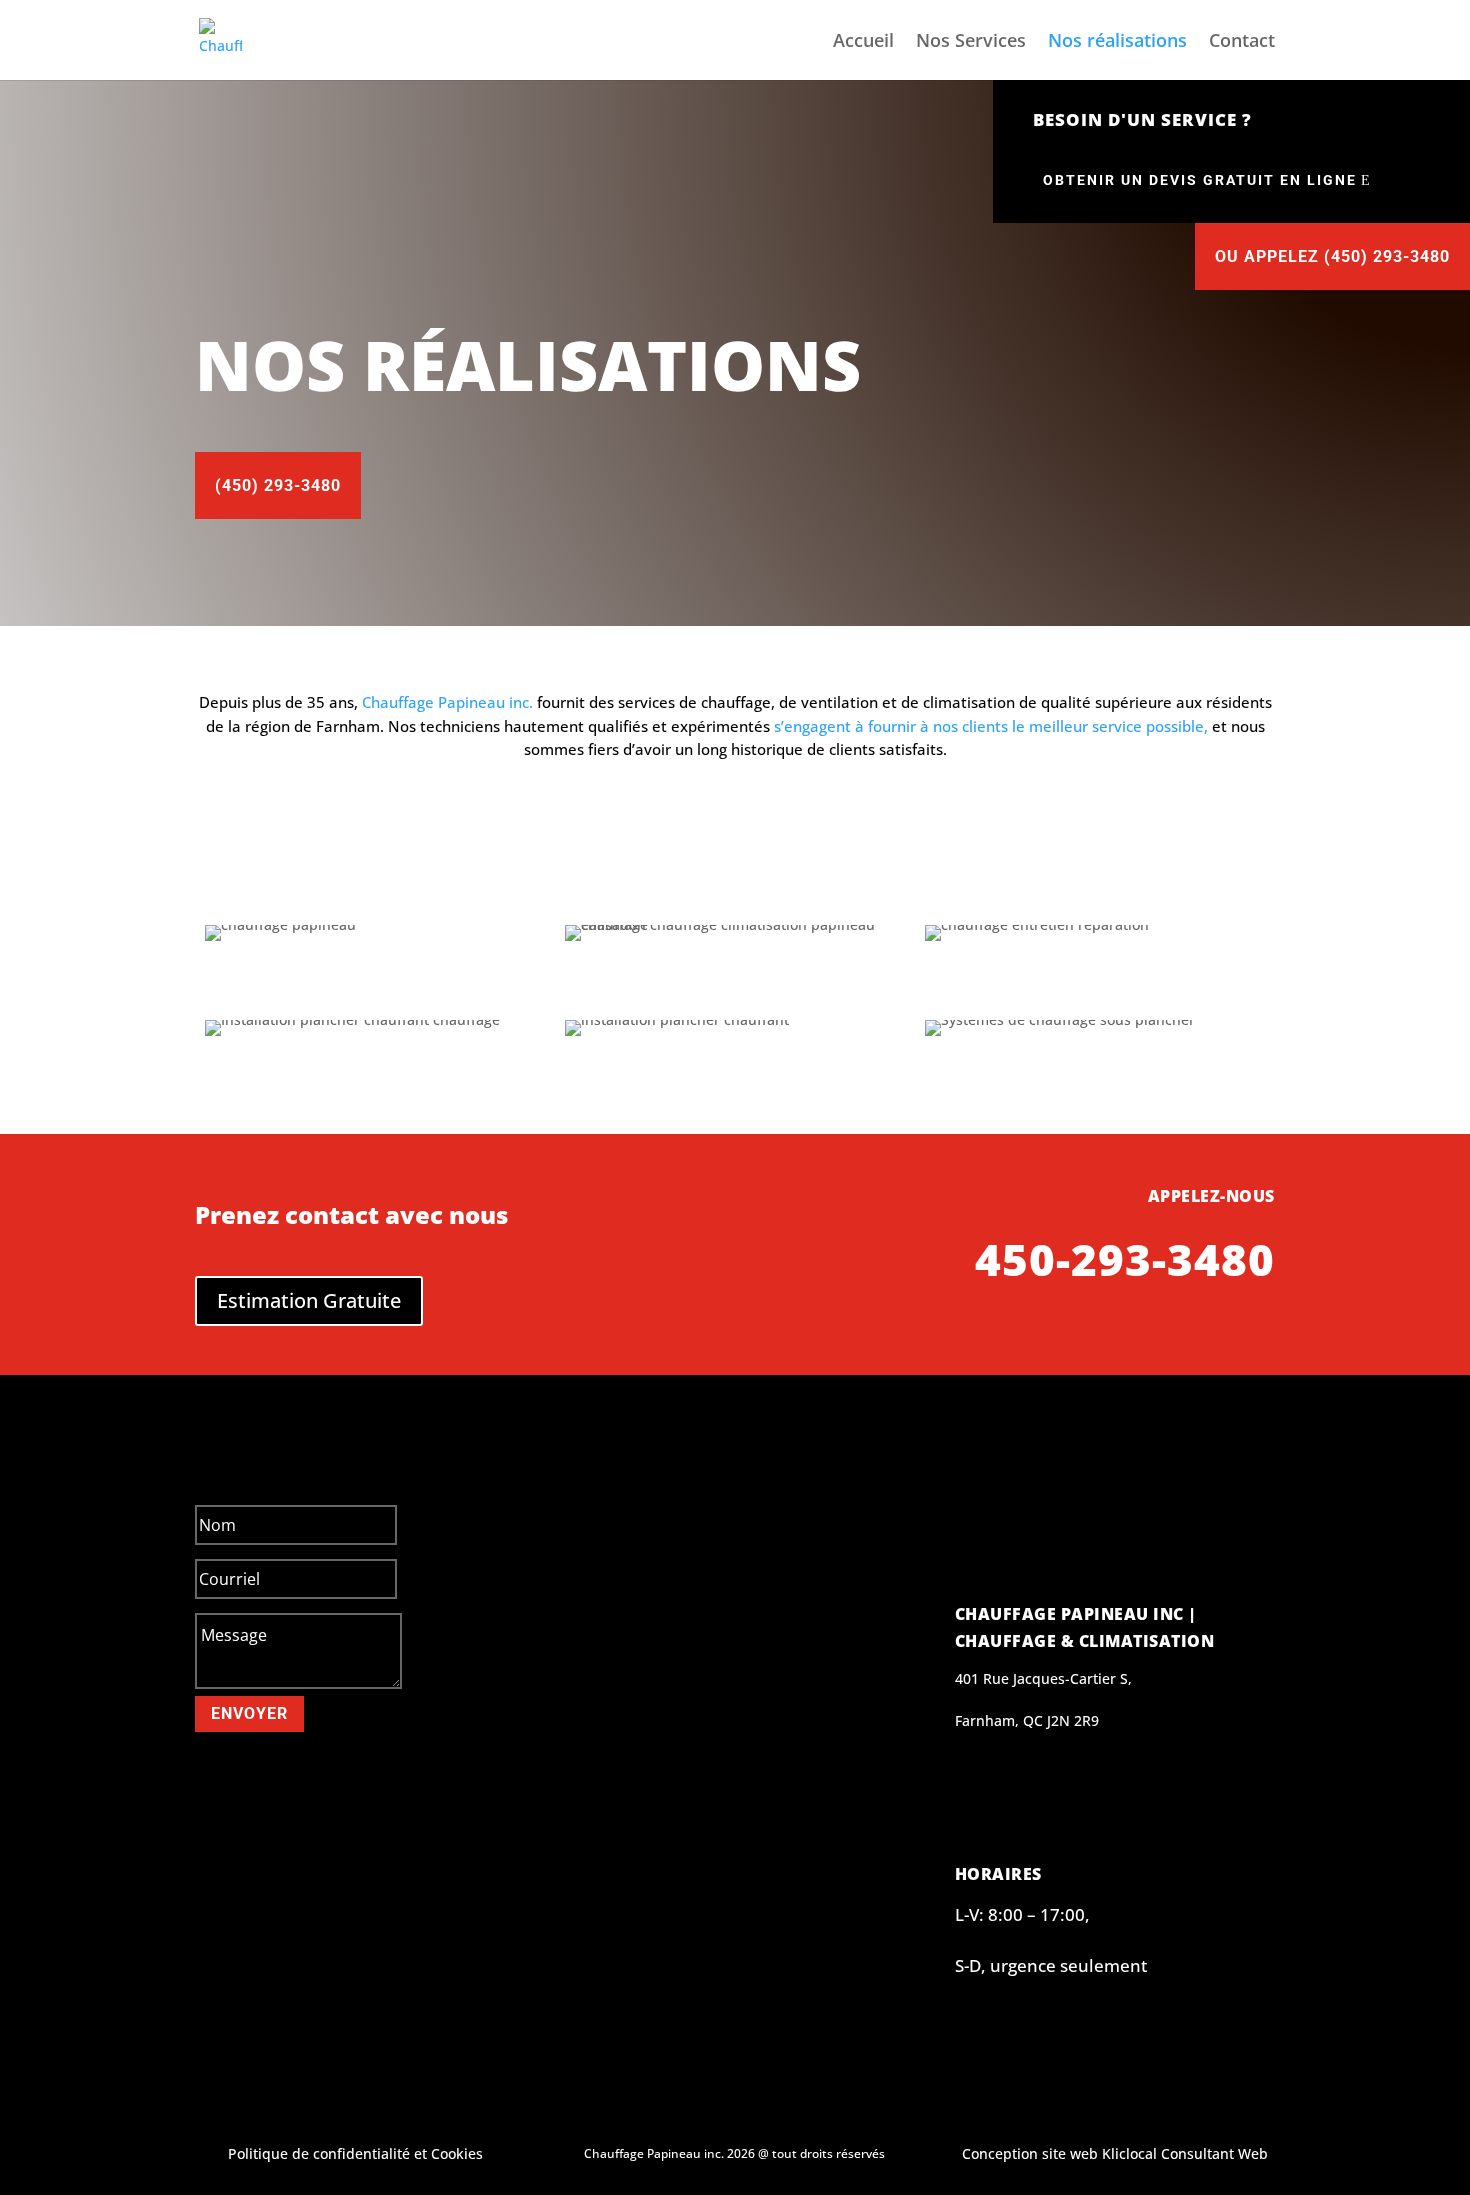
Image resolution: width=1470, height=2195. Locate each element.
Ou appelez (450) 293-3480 (1332, 256)
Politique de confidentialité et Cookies (355, 2153)
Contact (1242, 42)
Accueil (863, 42)
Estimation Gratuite (309, 1300)
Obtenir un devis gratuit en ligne (1200, 180)
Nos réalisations (1117, 42)
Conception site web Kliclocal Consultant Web (1115, 2153)
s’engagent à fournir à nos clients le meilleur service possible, (991, 726)
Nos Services (971, 42)
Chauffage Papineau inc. (445, 702)
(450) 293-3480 (278, 485)
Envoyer (249, 1713)
